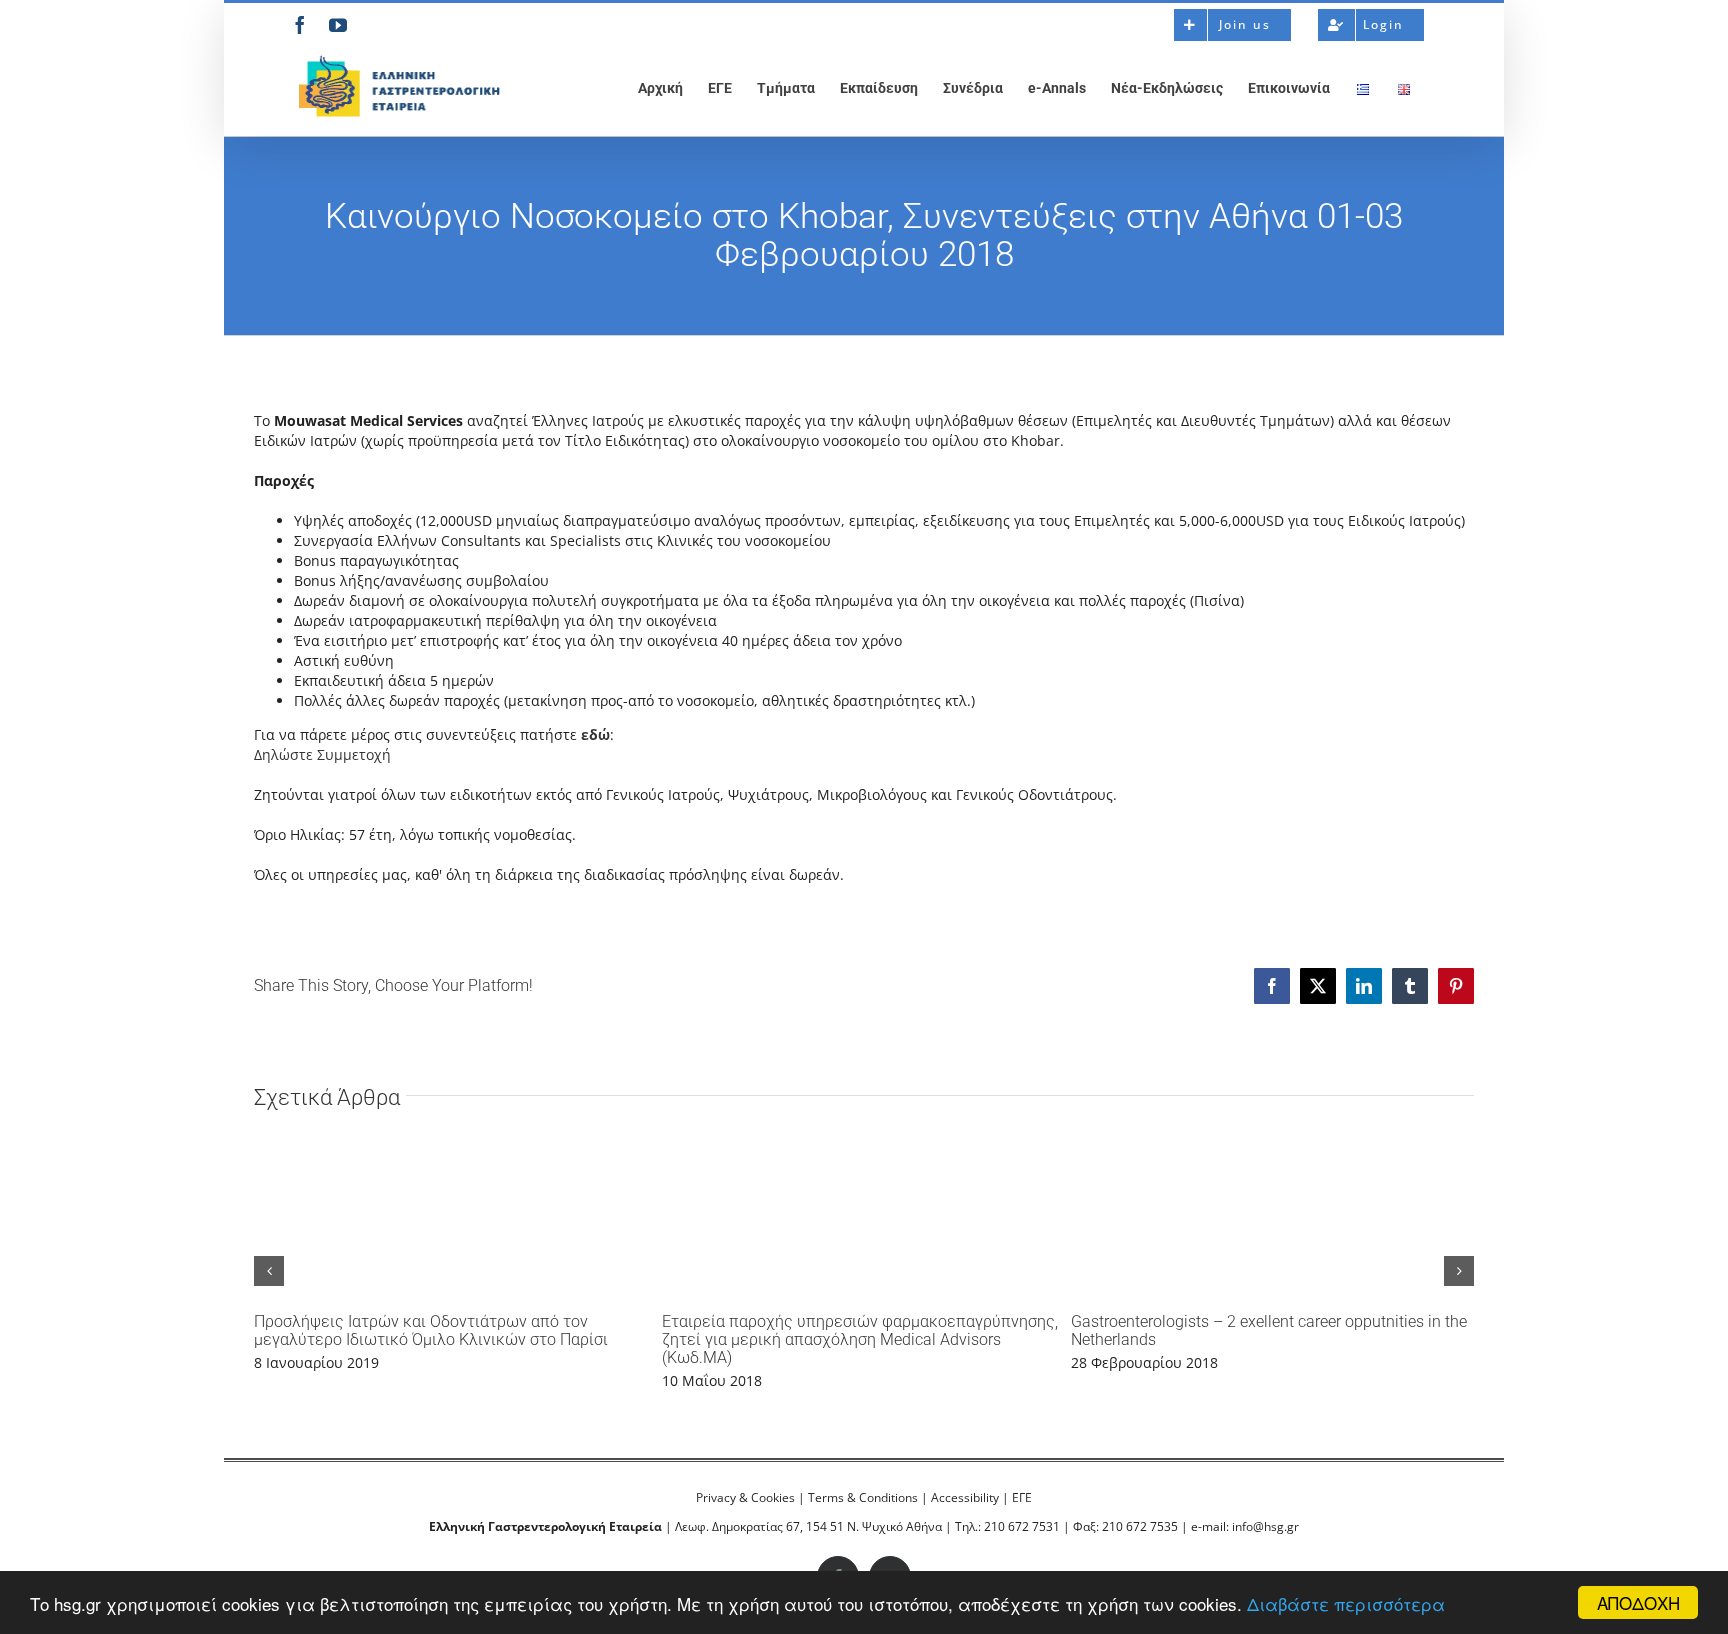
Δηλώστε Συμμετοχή (322, 754)
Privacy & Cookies (745, 1497)
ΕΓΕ (1022, 1497)
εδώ (595, 734)
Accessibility (965, 1497)
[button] (269, 1271)
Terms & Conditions (863, 1497)
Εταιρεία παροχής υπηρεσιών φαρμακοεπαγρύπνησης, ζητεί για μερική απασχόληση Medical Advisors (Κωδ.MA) (860, 1339)
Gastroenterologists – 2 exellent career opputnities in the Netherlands (1269, 1330)
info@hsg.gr (1265, 1526)
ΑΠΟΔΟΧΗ (1638, 1602)
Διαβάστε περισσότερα (1346, 1603)
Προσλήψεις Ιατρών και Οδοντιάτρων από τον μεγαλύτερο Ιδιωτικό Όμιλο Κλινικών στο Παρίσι (431, 1330)
